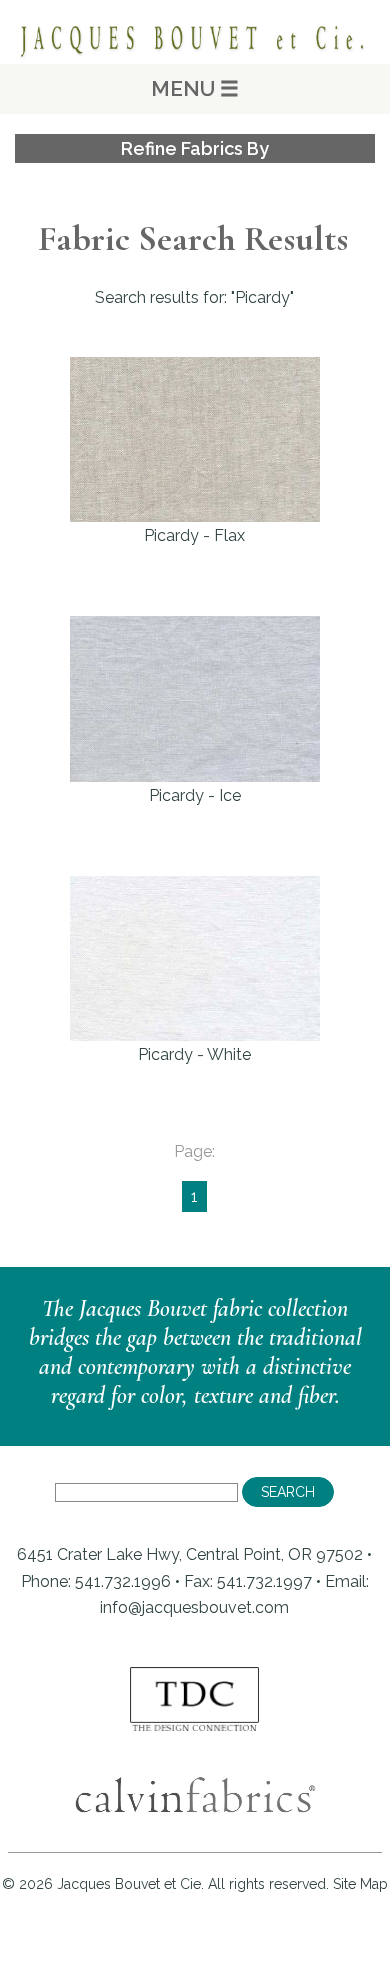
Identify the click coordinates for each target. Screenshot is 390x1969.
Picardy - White (194, 1054)
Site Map (360, 1884)
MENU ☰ (195, 88)
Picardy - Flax (194, 535)
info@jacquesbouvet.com (194, 1607)
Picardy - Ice (195, 795)
